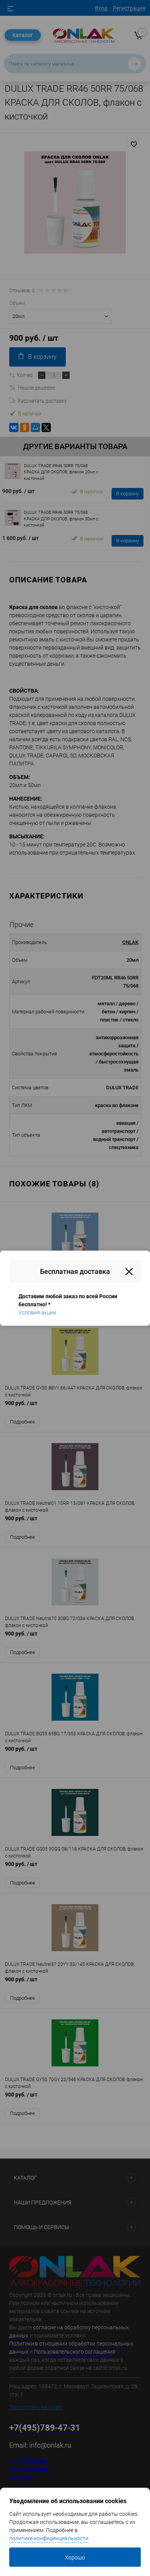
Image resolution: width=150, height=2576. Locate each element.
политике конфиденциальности (49, 2538)
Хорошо (75, 2557)
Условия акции (37, 1312)
